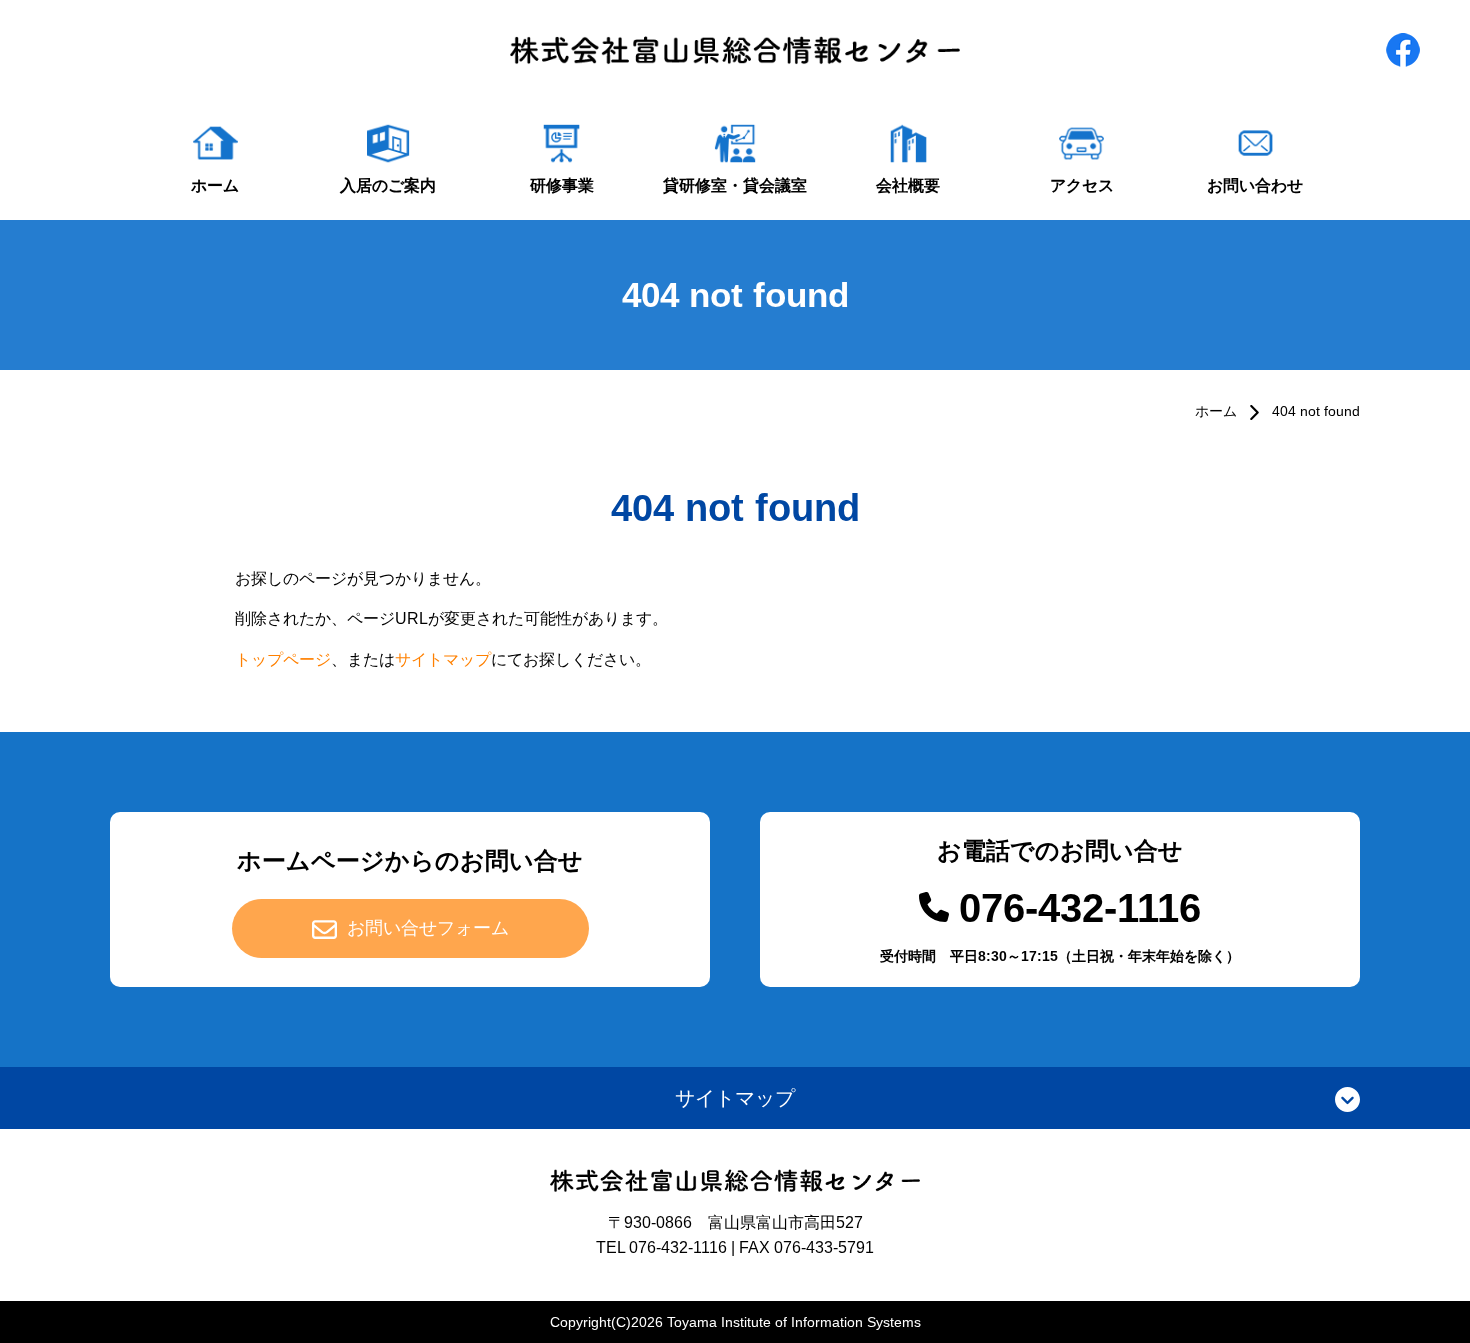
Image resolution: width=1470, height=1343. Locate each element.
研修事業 (562, 185)
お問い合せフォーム (428, 928)
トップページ (283, 659)
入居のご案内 (388, 185)
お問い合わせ (1255, 185)
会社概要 (908, 185)
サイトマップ (443, 659)
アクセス (1082, 185)
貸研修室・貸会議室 (735, 185)
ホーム (215, 185)
